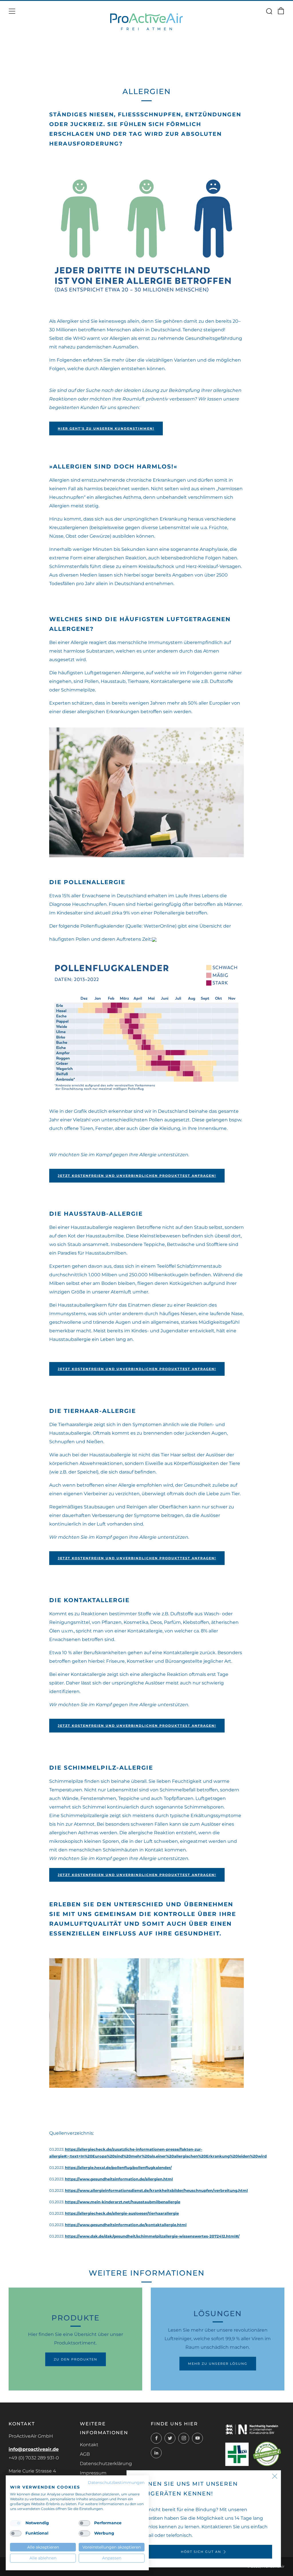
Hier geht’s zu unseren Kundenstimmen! (106, 428)
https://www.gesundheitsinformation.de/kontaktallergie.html (126, 2225)
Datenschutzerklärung (106, 2464)
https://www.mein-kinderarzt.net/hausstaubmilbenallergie (123, 2202)
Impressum (93, 2473)
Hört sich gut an (201, 2552)
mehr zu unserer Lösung (218, 2364)
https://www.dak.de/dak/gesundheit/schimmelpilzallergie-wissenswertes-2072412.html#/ (152, 2236)
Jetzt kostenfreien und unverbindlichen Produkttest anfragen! (137, 1176)
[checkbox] (16, 2523)
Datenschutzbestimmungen (116, 2483)
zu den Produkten (76, 2359)
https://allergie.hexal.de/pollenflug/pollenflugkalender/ (118, 2168)
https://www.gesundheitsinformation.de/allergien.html (119, 2179)
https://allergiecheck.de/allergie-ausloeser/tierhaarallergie (122, 2213)
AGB (85, 2454)
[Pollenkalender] (146, 1027)
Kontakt (89, 2445)
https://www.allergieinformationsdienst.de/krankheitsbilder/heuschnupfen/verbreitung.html (156, 2191)
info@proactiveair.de (34, 2449)
